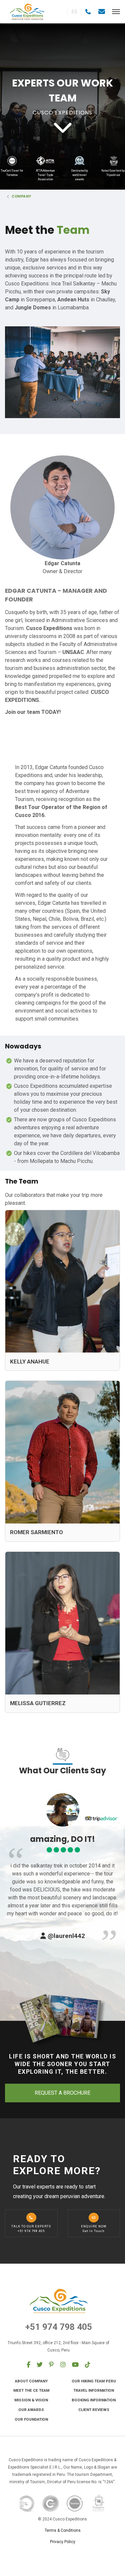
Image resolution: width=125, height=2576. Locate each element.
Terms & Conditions (63, 2530)
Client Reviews (94, 2410)
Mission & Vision (31, 2400)
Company (21, 196)
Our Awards (31, 2410)
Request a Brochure (62, 2093)
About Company (31, 2381)
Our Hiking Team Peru (94, 2381)
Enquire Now (94, 2229)
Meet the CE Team (31, 2390)
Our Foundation (31, 2419)
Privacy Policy (63, 2542)
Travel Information (94, 2390)
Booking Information (94, 2400)
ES (74, 12)
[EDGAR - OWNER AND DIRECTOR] (62, 507)
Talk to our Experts (31, 2229)
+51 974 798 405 (59, 2327)
